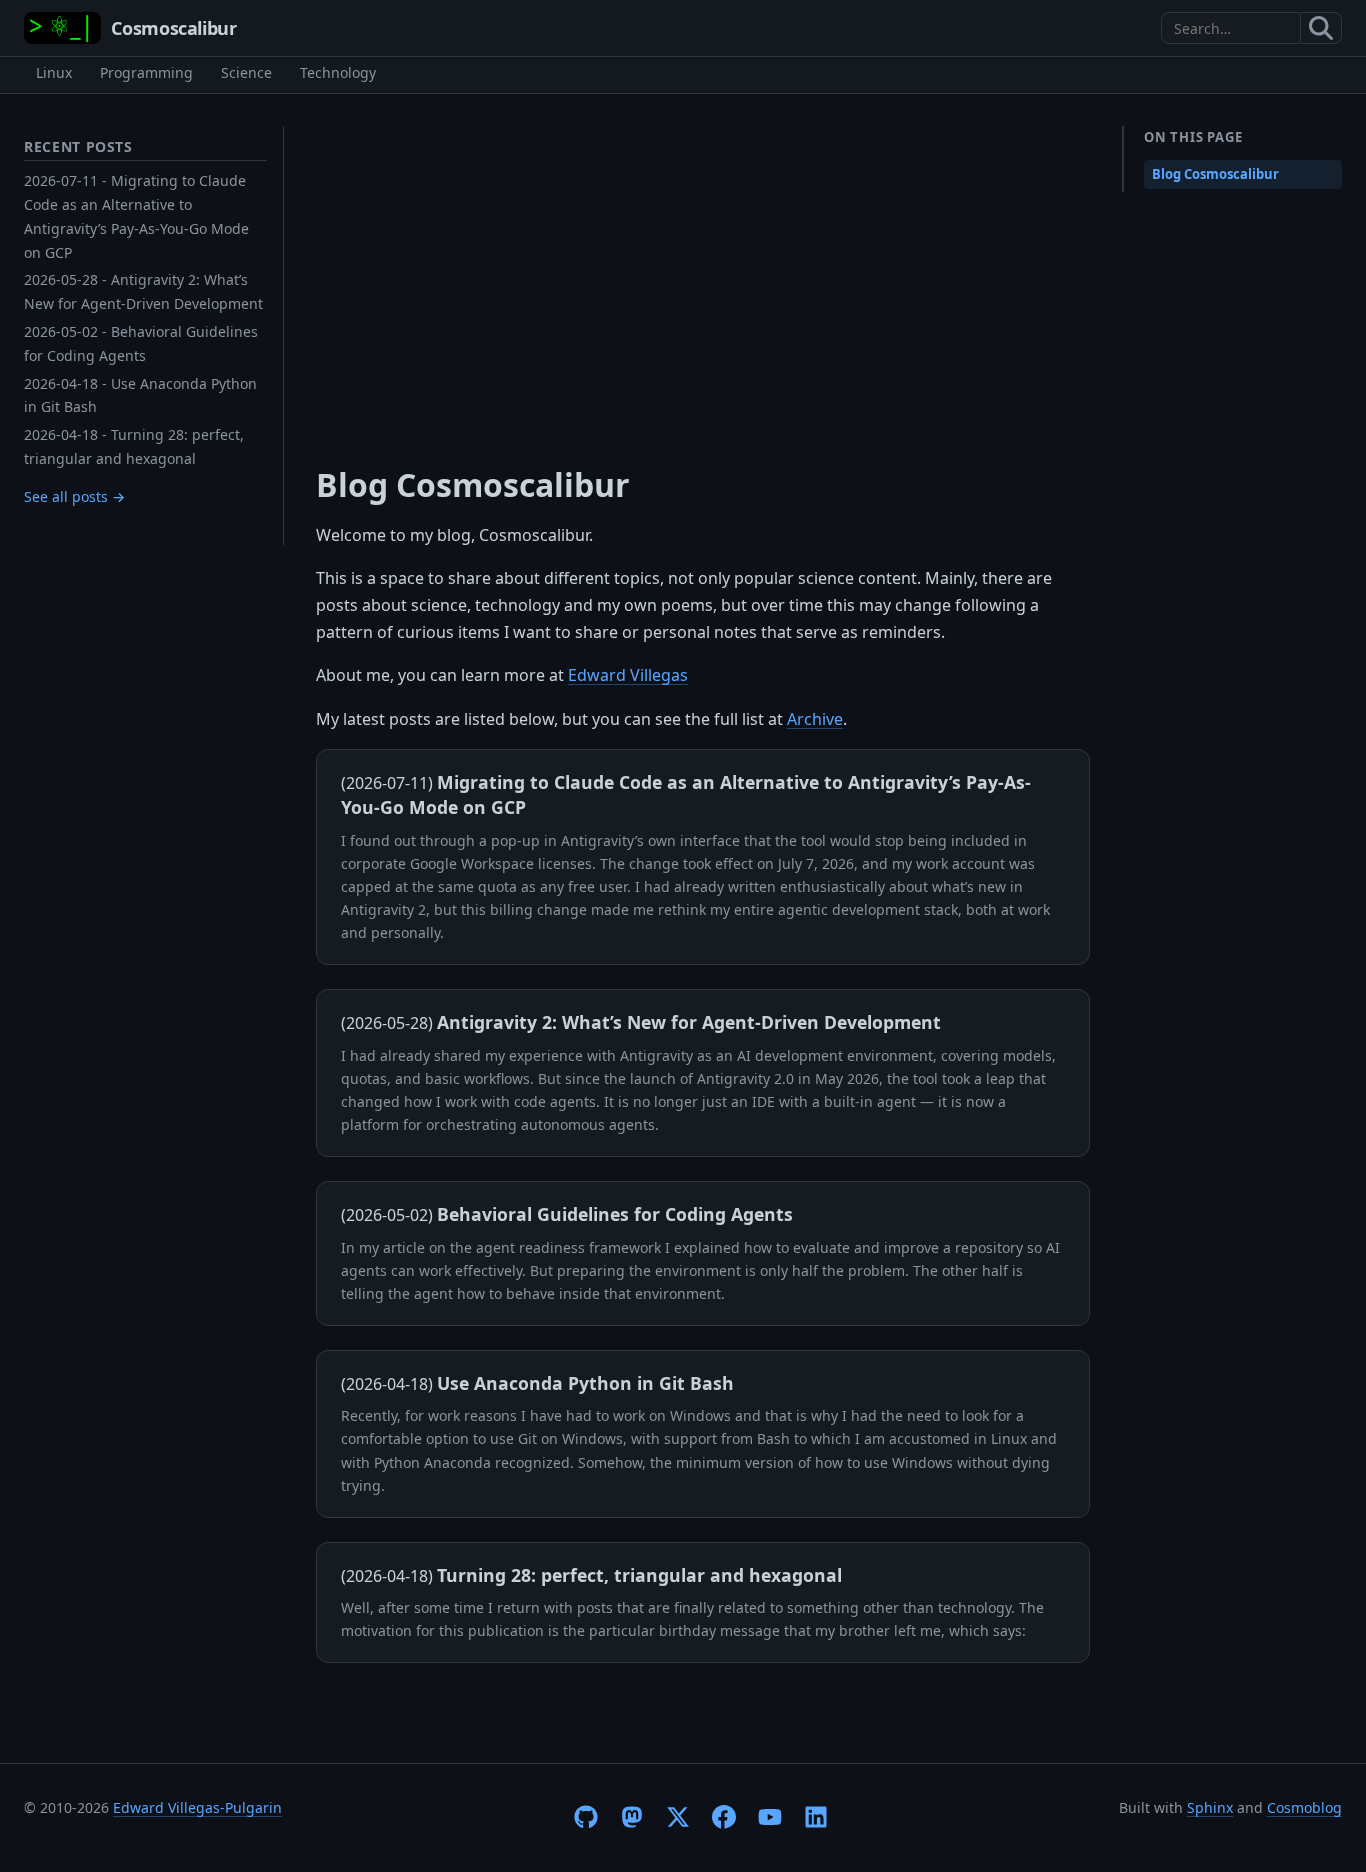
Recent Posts (78, 146)
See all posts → (74, 496)
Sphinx (1210, 1807)
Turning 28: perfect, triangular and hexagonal (639, 1575)
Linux (54, 72)
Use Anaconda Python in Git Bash (585, 1383)
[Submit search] (1321, 28)
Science (246, 72)
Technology (338, 72)
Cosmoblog (1304, 1807)
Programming (146, 72)
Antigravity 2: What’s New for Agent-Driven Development (689, 1022)
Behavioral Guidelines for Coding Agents (615, 1214)
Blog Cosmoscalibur (1215, 174)
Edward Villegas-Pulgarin (197, 1807)
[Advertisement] (703, 276)
